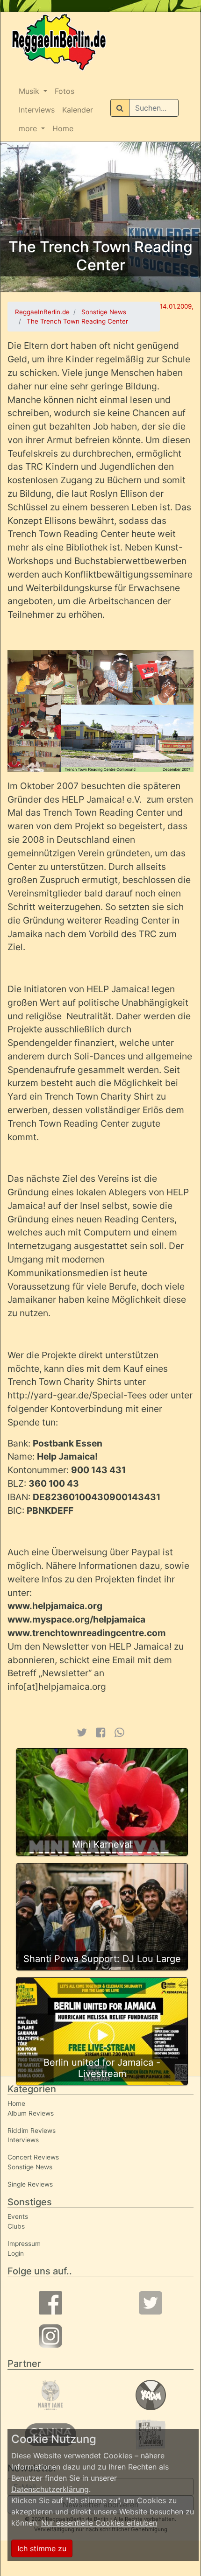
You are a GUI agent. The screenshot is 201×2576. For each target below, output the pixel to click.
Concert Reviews (33, 2157)
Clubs (16, 2226)
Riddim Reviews (32, 2131)
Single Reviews (30, 2184)
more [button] (29, 128)
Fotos (65, 91)
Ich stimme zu (42, 2548)
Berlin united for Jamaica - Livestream (102, 2068)
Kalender (78, 110)
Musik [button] (30, 91)
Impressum (24, 2244)
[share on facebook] (101, 1733)
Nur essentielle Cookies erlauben (99, 2523)
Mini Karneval (102, 1844)
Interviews (37, 110)
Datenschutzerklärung (50, 2489)
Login (16, 2253)
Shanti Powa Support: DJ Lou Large (102, 1959)
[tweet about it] (81, 1733)
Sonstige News (30, 2167)
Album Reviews (31, 2113)
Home (63, 128)
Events (18, 2216)
